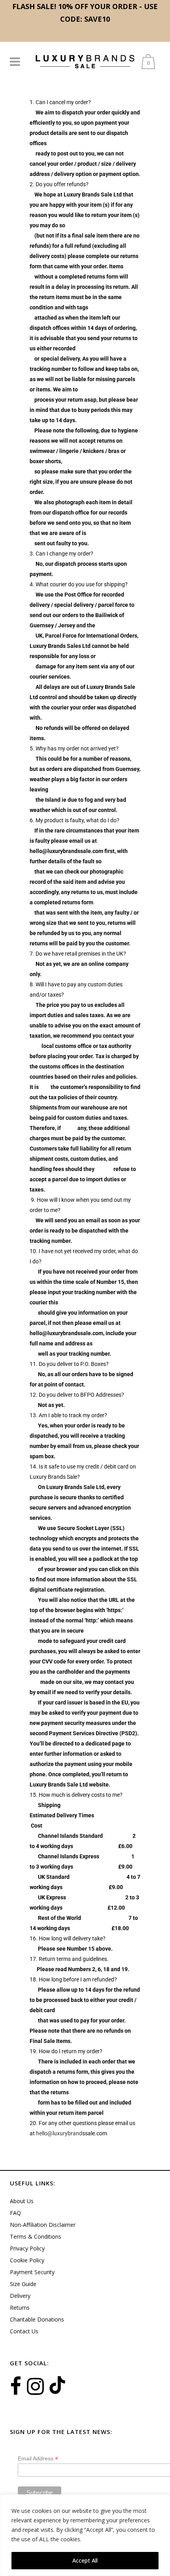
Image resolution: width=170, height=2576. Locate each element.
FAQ (15, 2213)
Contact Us (24, 2331)
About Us (22, 2201)
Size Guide (23, 2284)
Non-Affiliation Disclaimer (43, 2225)
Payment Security (32, 2272)
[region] (85, 2535)
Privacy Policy (27, 2248)
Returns (20, 2308)
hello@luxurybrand (59, 2133)
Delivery (20, 2296)
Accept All (85, 2560)
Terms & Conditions (36, 2236)
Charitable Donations (37, 2319)
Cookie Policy (27, 2260)
